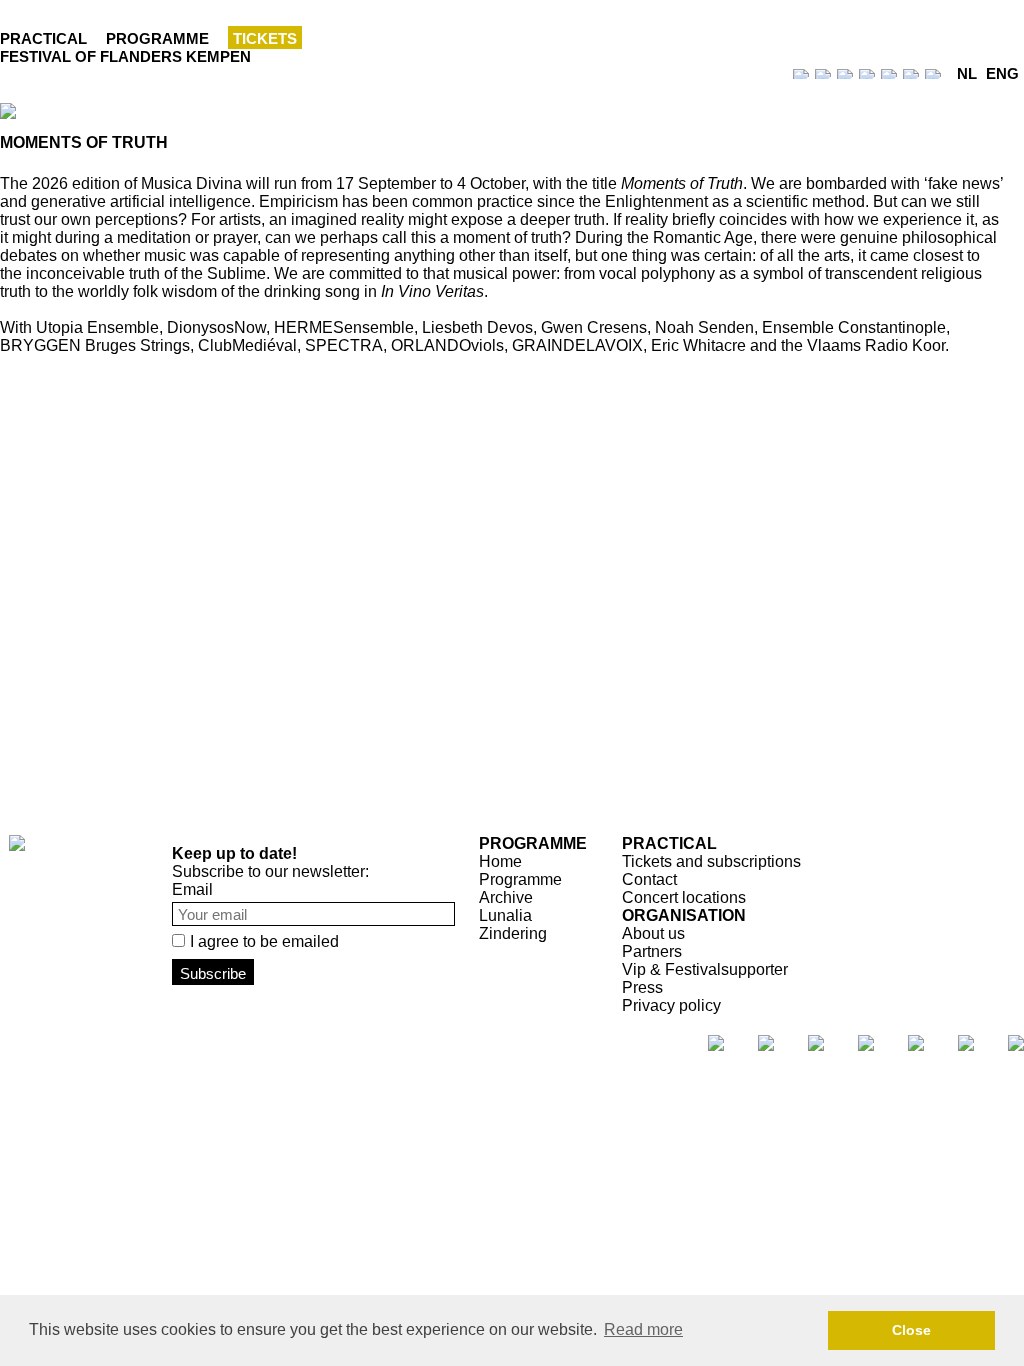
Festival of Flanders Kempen (125, 56)
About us (653, 933)
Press (642, 987)
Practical (43, 38)
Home (500, 861)
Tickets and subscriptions (711, 861)
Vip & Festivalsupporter (705, 969)
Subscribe (213, 973)
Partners (652, 951)
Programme (157, 38)
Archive (506, 897)
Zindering (513, 933)
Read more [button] (643, 1329)
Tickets (265, 38)
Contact (649, 879)
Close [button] (911, 1330)
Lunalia (505, 915)
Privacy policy (671, 1005)
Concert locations (684, 897)
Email (192, 889)
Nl (967, 73)
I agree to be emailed (264, 941)
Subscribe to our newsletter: (270, 871)
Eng (1002, 73)
